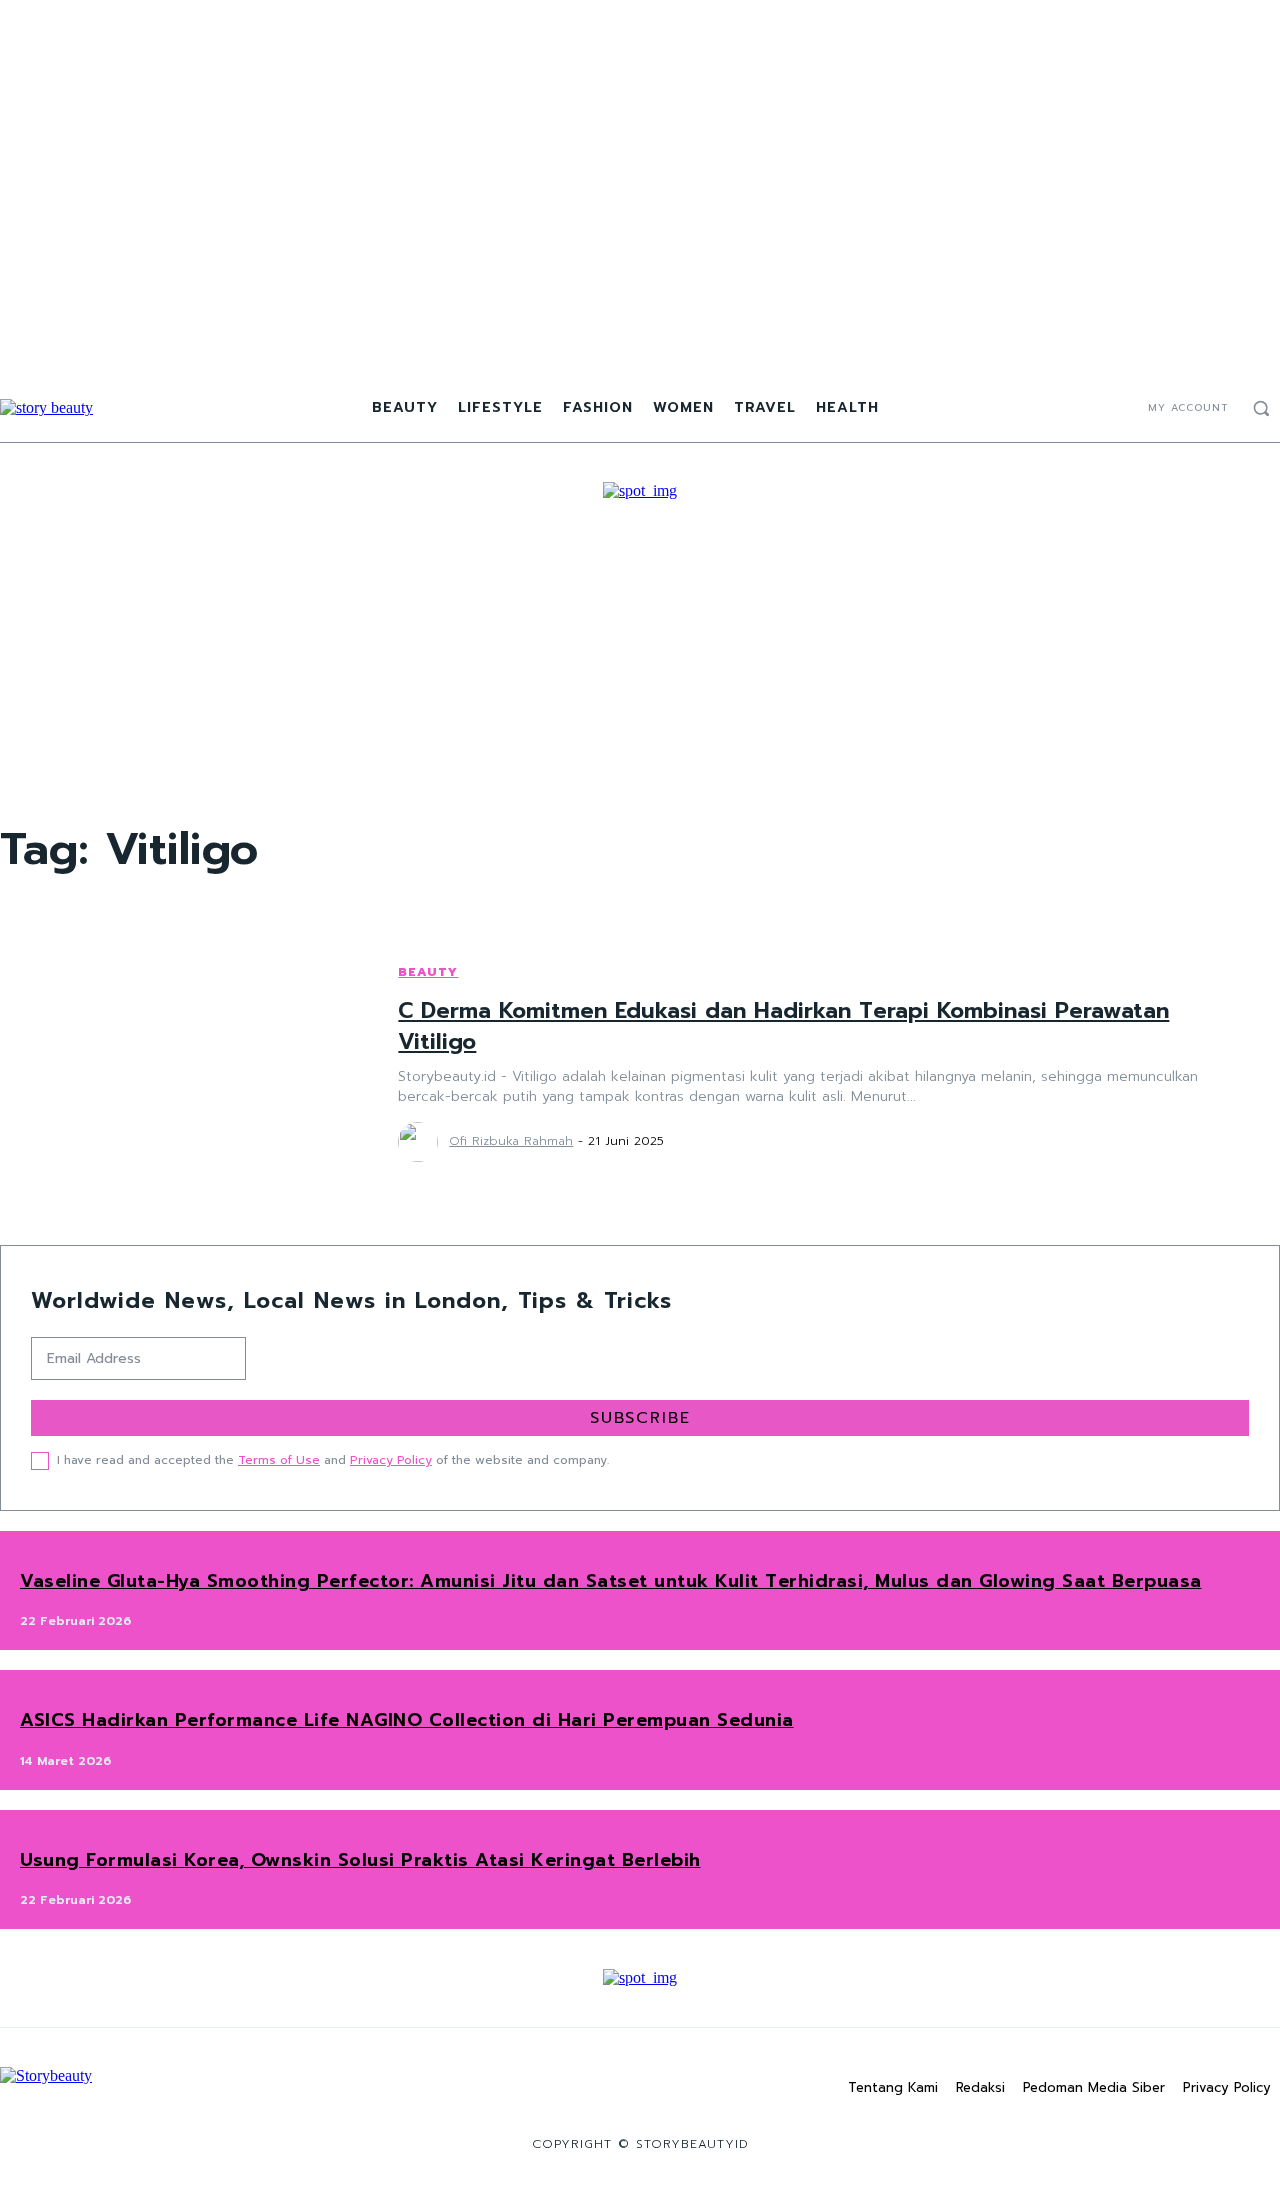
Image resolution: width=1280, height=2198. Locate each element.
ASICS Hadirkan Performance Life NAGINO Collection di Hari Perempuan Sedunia (407, 1720)
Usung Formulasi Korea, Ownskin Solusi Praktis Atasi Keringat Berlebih (360, 1860)
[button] (1261, 408)
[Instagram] (1097, 408)
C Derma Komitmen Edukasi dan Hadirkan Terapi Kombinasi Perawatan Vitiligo (783, 1026)
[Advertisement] (640, 650)
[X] (1121, 408)
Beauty (428, 972)
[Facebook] (1073, 408)
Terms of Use (279, 1460)
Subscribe (640, 1418)
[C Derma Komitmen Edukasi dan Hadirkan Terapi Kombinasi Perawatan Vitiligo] (179, 1062)
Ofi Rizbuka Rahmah (511, 1141)
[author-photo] (421, 1142)
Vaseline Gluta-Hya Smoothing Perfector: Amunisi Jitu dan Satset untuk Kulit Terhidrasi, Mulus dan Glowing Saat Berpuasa (611, 1581)
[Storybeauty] (46, 408)
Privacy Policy (391, 1460)
